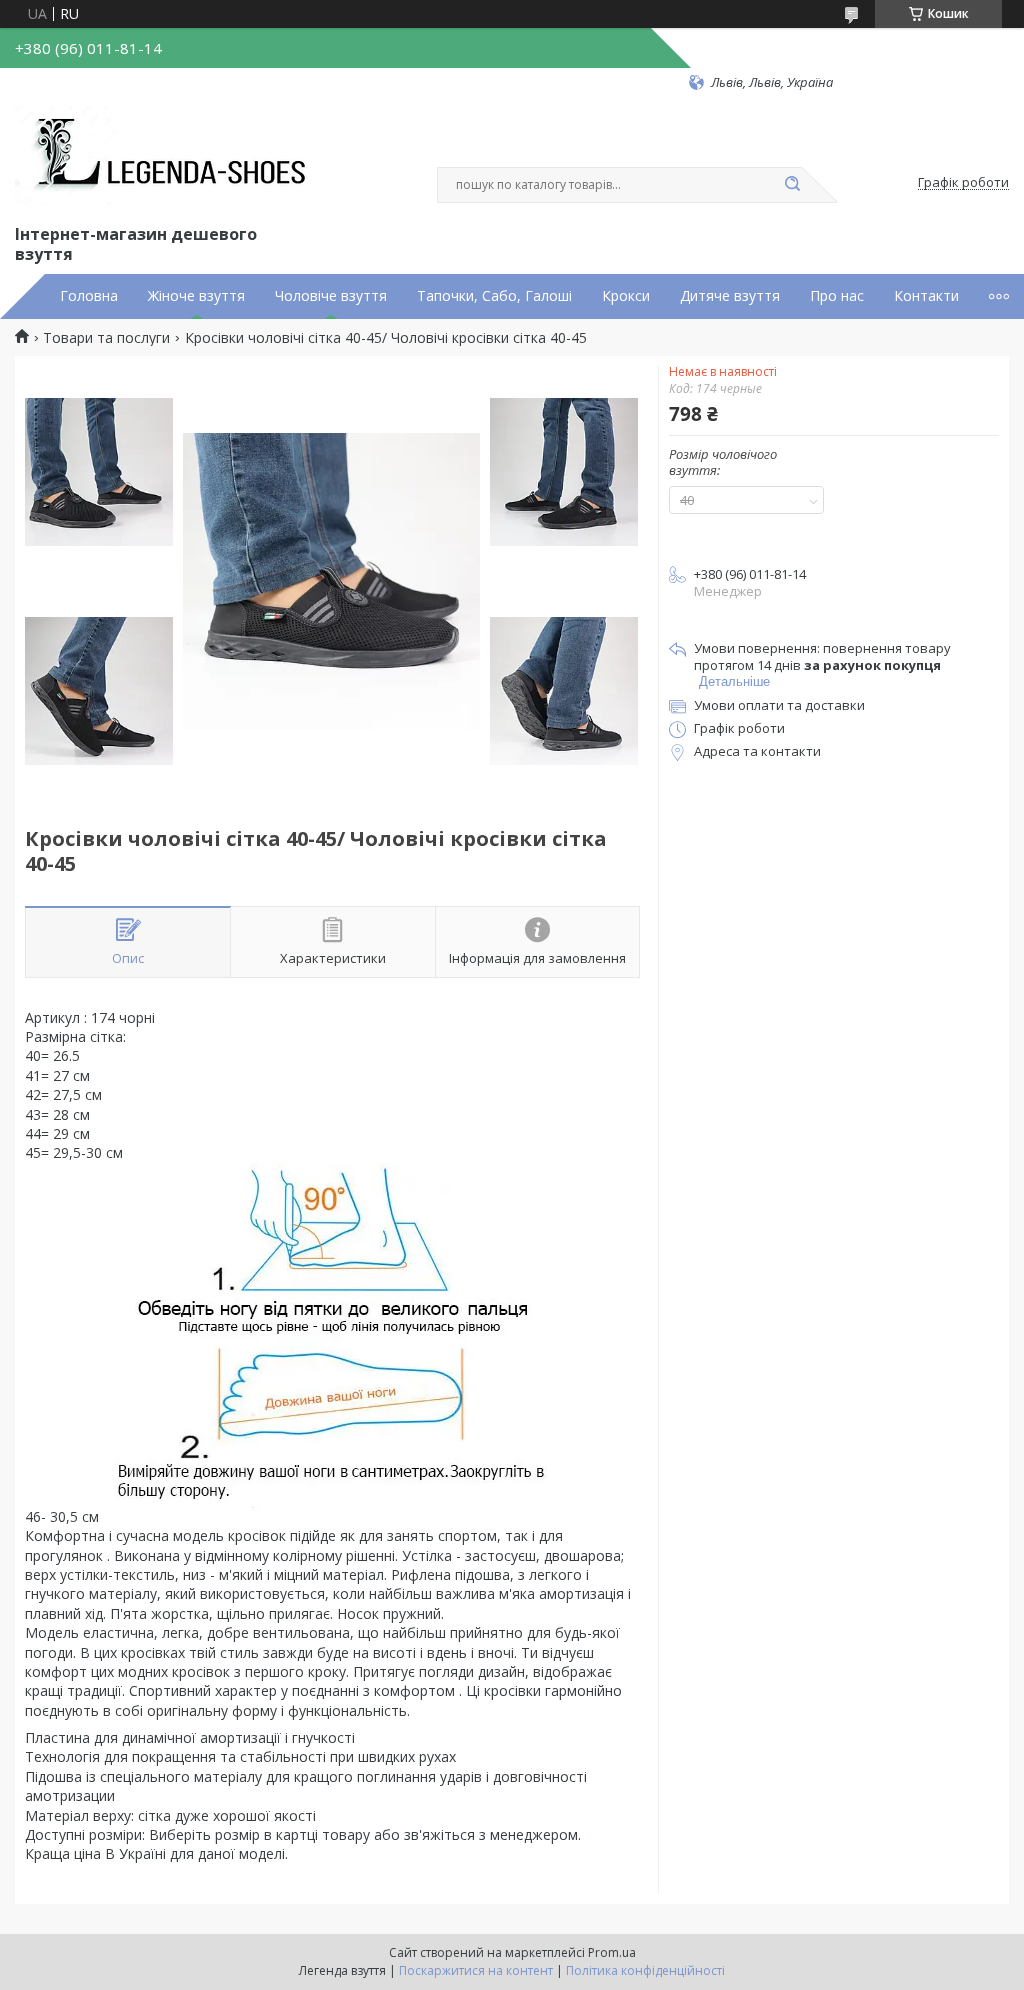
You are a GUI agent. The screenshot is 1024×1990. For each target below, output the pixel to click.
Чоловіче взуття (331, 296)
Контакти (926, 296)
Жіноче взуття (196, 296)
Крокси (626, 296)
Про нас (837, 296)
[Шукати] (792, 185)
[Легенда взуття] (165, 156)
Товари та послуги (106, 338)
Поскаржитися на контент (476, 1970)
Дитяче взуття (730, 296)
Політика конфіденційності (645, 1970)
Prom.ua (612, 1952)
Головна (89, 296)
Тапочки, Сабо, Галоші (494, 296)
